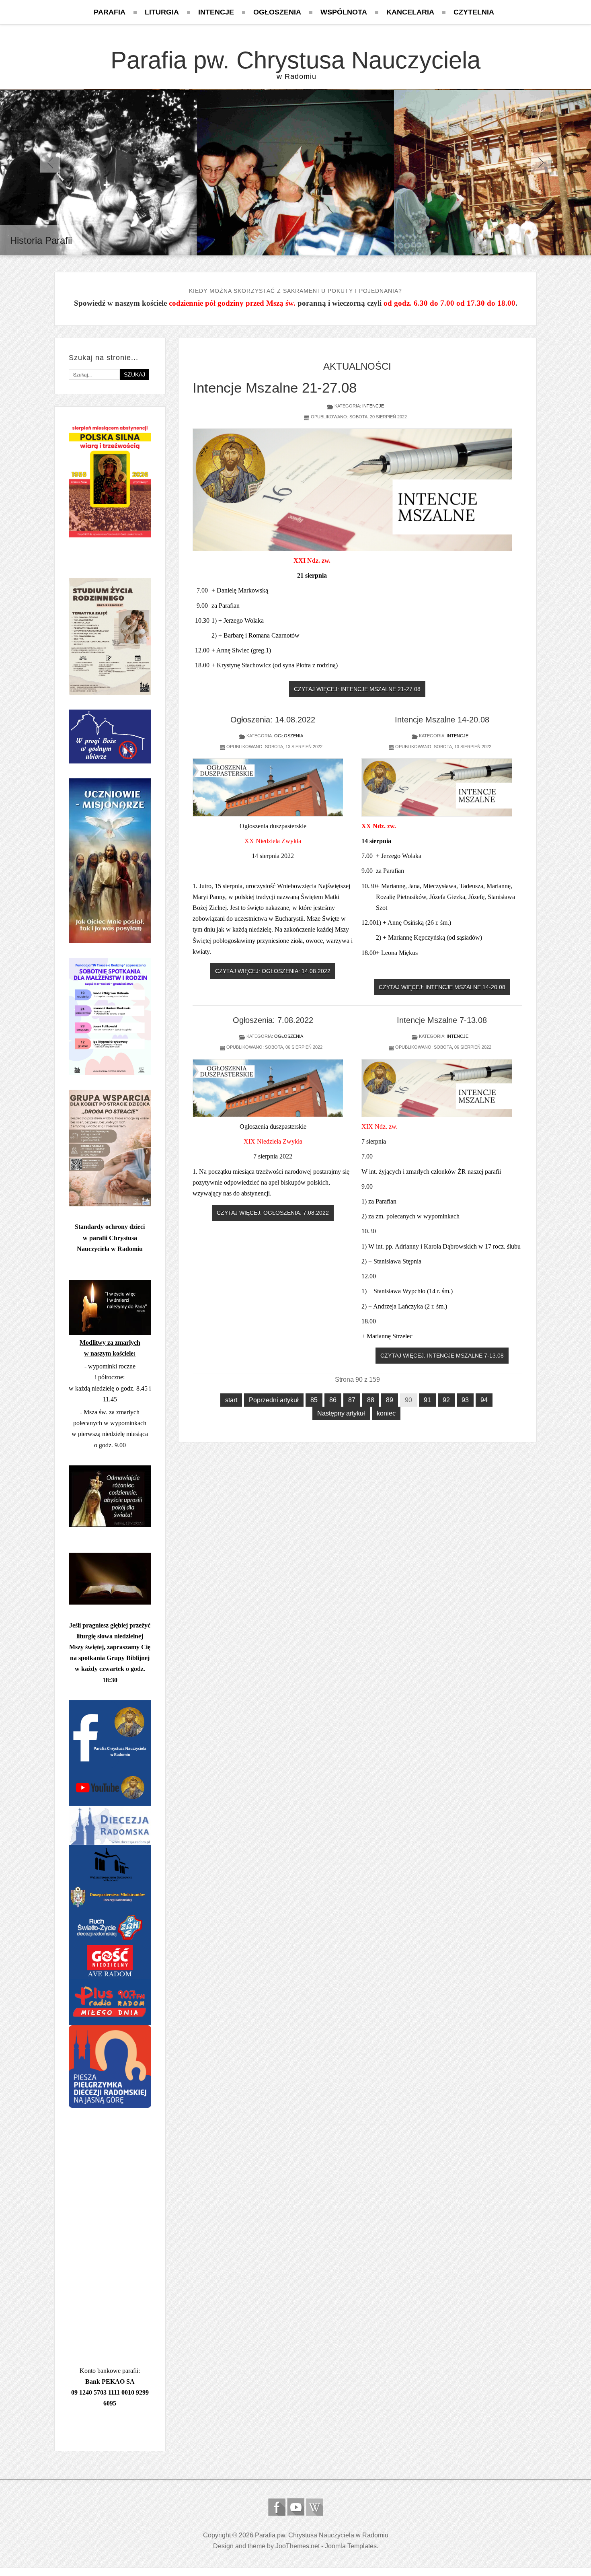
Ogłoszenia (289, 736)
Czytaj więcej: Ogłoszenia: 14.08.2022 (273, 971)
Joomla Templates (351, 2546)
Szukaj (134, 374)
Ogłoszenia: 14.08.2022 (273, 720)
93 (465, 1400)
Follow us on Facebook (277, 2507)
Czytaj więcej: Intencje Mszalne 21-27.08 (357, 689)
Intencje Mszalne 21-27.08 (275, 388)
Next (541, 163)
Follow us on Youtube (296, 2507)
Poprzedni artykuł (274, 1400)
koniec (386, 1413)
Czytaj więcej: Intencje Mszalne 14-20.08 (442, 987)
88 (371, 1400)
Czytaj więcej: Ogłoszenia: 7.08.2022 (273, 1213)
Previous (50, 163)
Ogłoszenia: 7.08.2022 (273, 1020)
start (231, 1400)
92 (446, 1400)
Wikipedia (315, 2507)
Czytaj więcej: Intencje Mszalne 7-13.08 (442, 1356)
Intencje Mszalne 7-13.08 (442, 1020)
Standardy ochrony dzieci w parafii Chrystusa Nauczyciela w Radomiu (110, 1238)
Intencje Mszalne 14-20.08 (442, 720)
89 (390, 1400)
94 (484, 1400)
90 (408, 1400)
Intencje (373, 406)
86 (333, 1400)
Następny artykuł (341, 1413)
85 (314, 1400)
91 (427, 1400)
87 (352, 1400)
